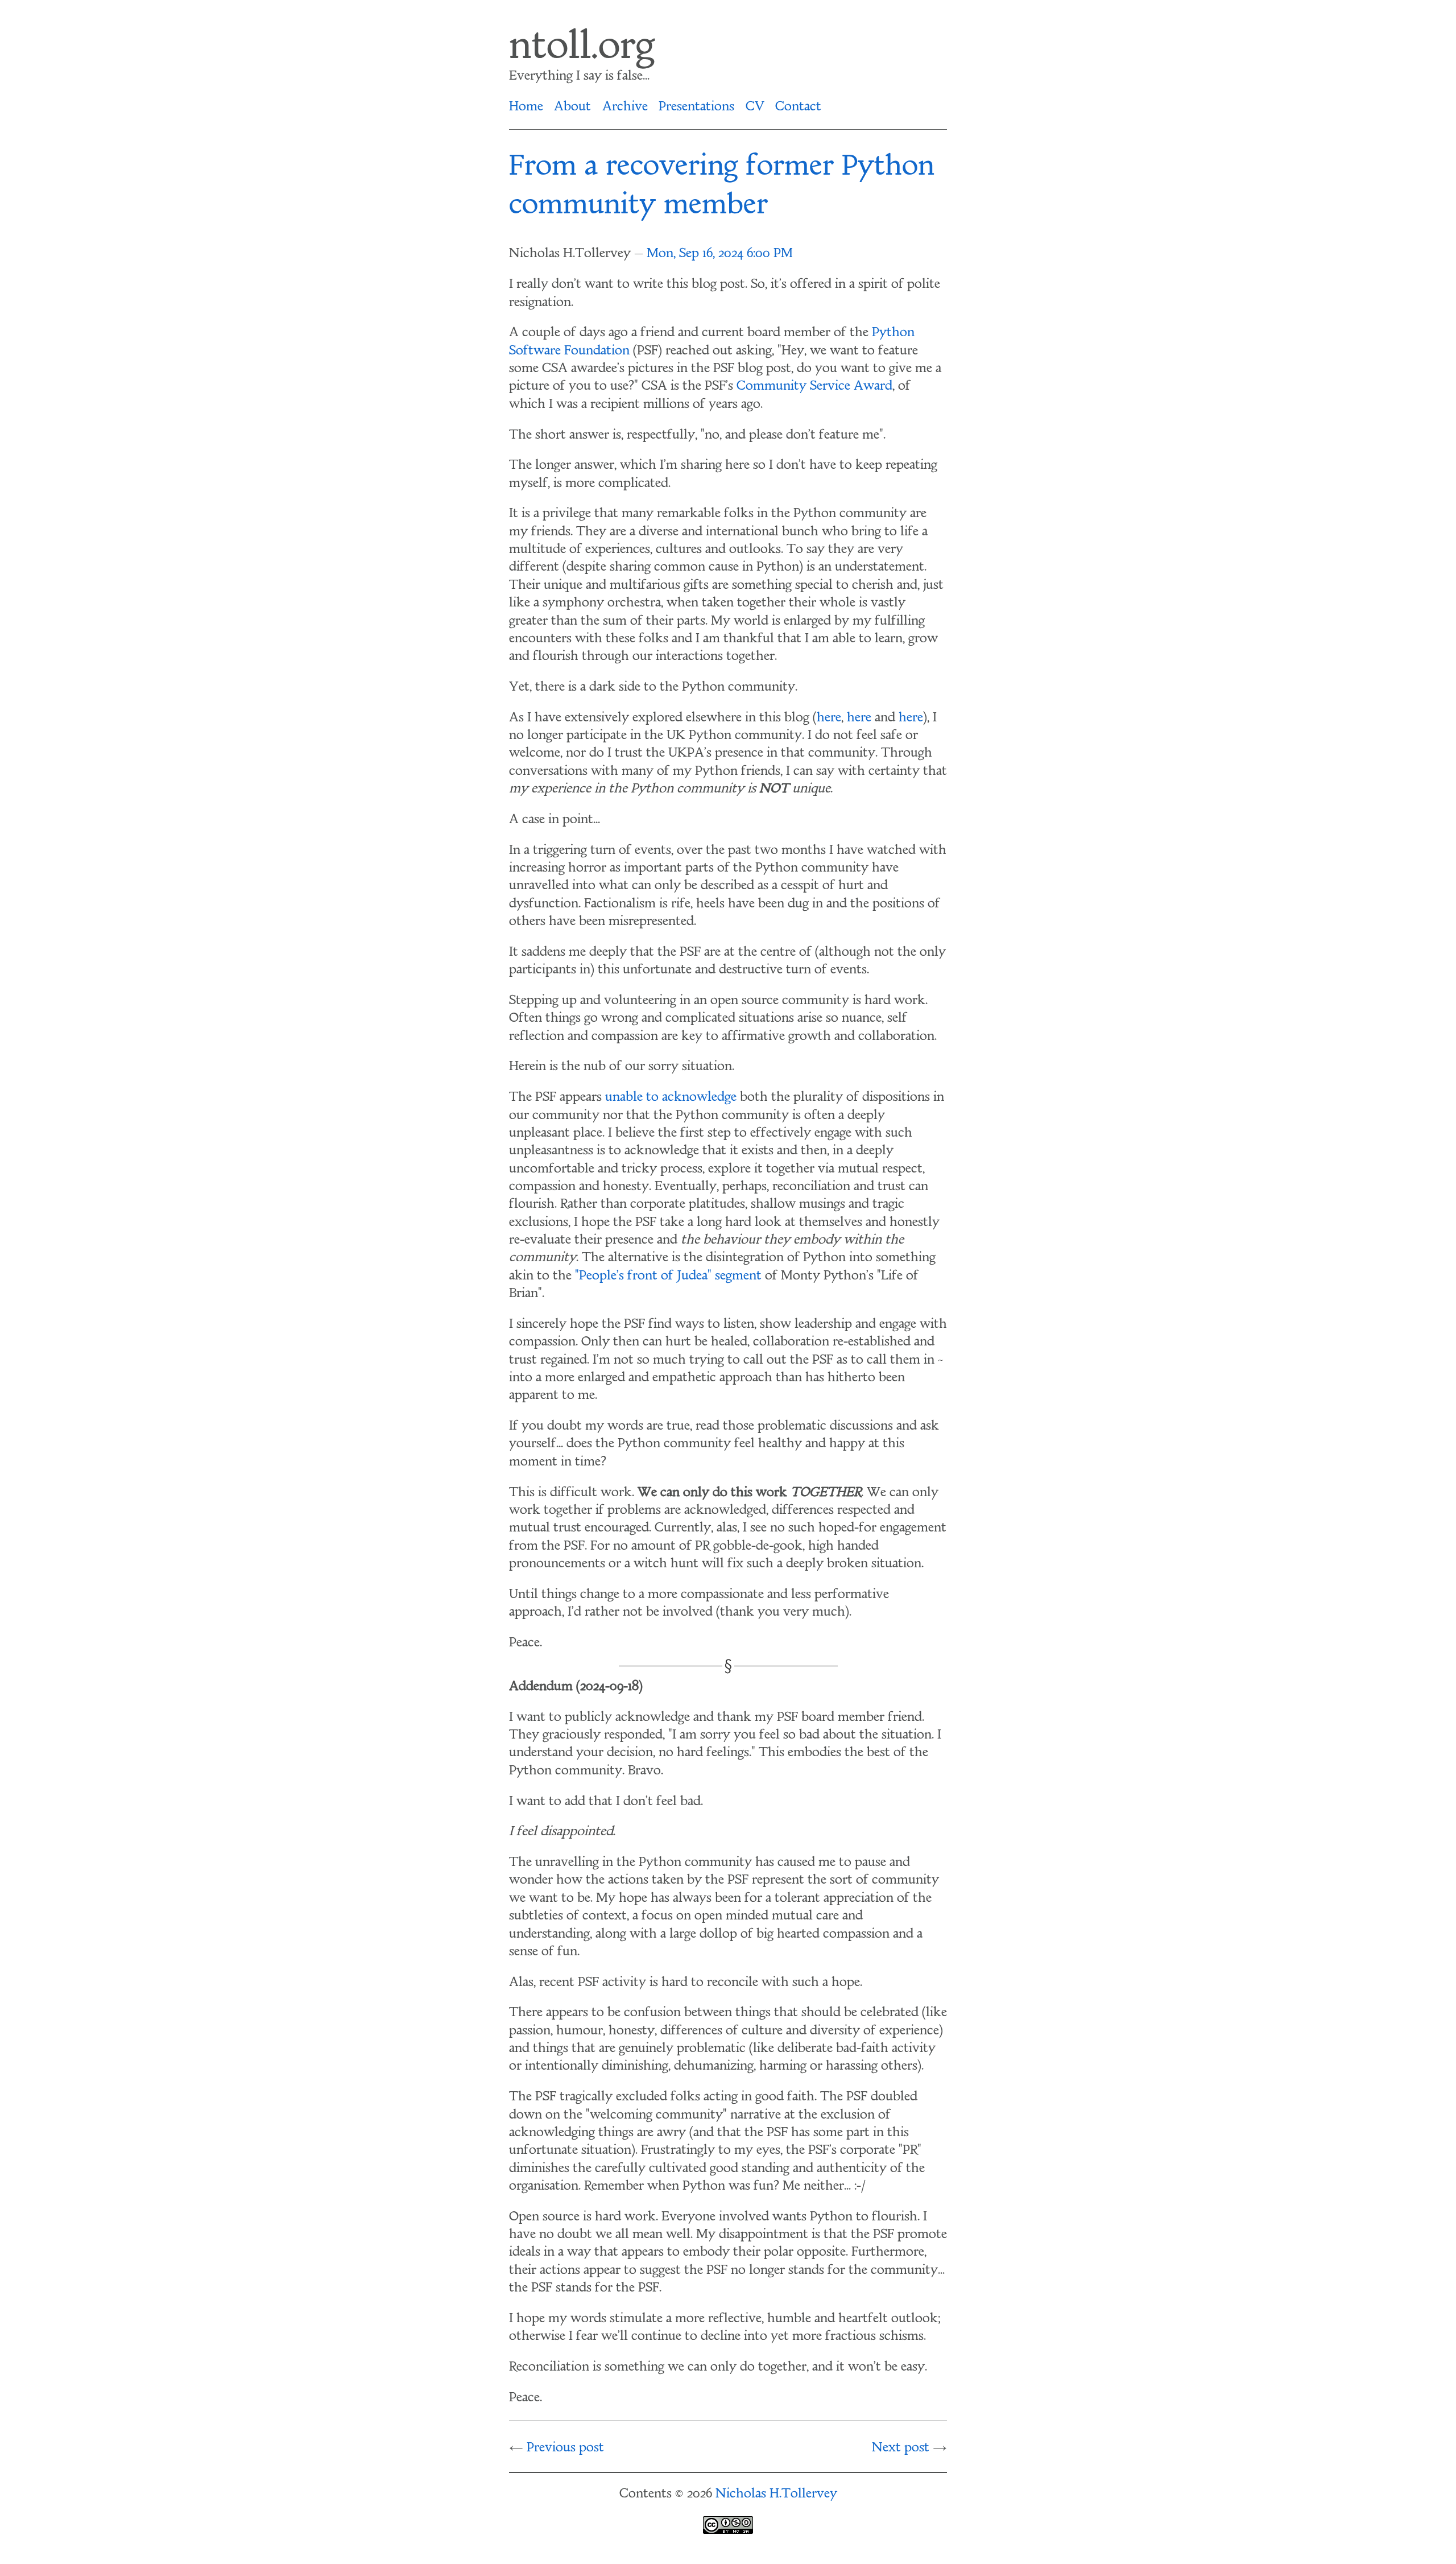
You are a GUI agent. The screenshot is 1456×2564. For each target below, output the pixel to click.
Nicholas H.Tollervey (776, 2495)
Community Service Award (814, 387)
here (829, 719)
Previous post (565, 2449)
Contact (798, 108)
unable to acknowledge (671, 1098)
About (572, 108)
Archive (625, 108)
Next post (901, 2449)
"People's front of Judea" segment (668, 1277)
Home (526, 108)
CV (755, 108)
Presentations (696, 108)
